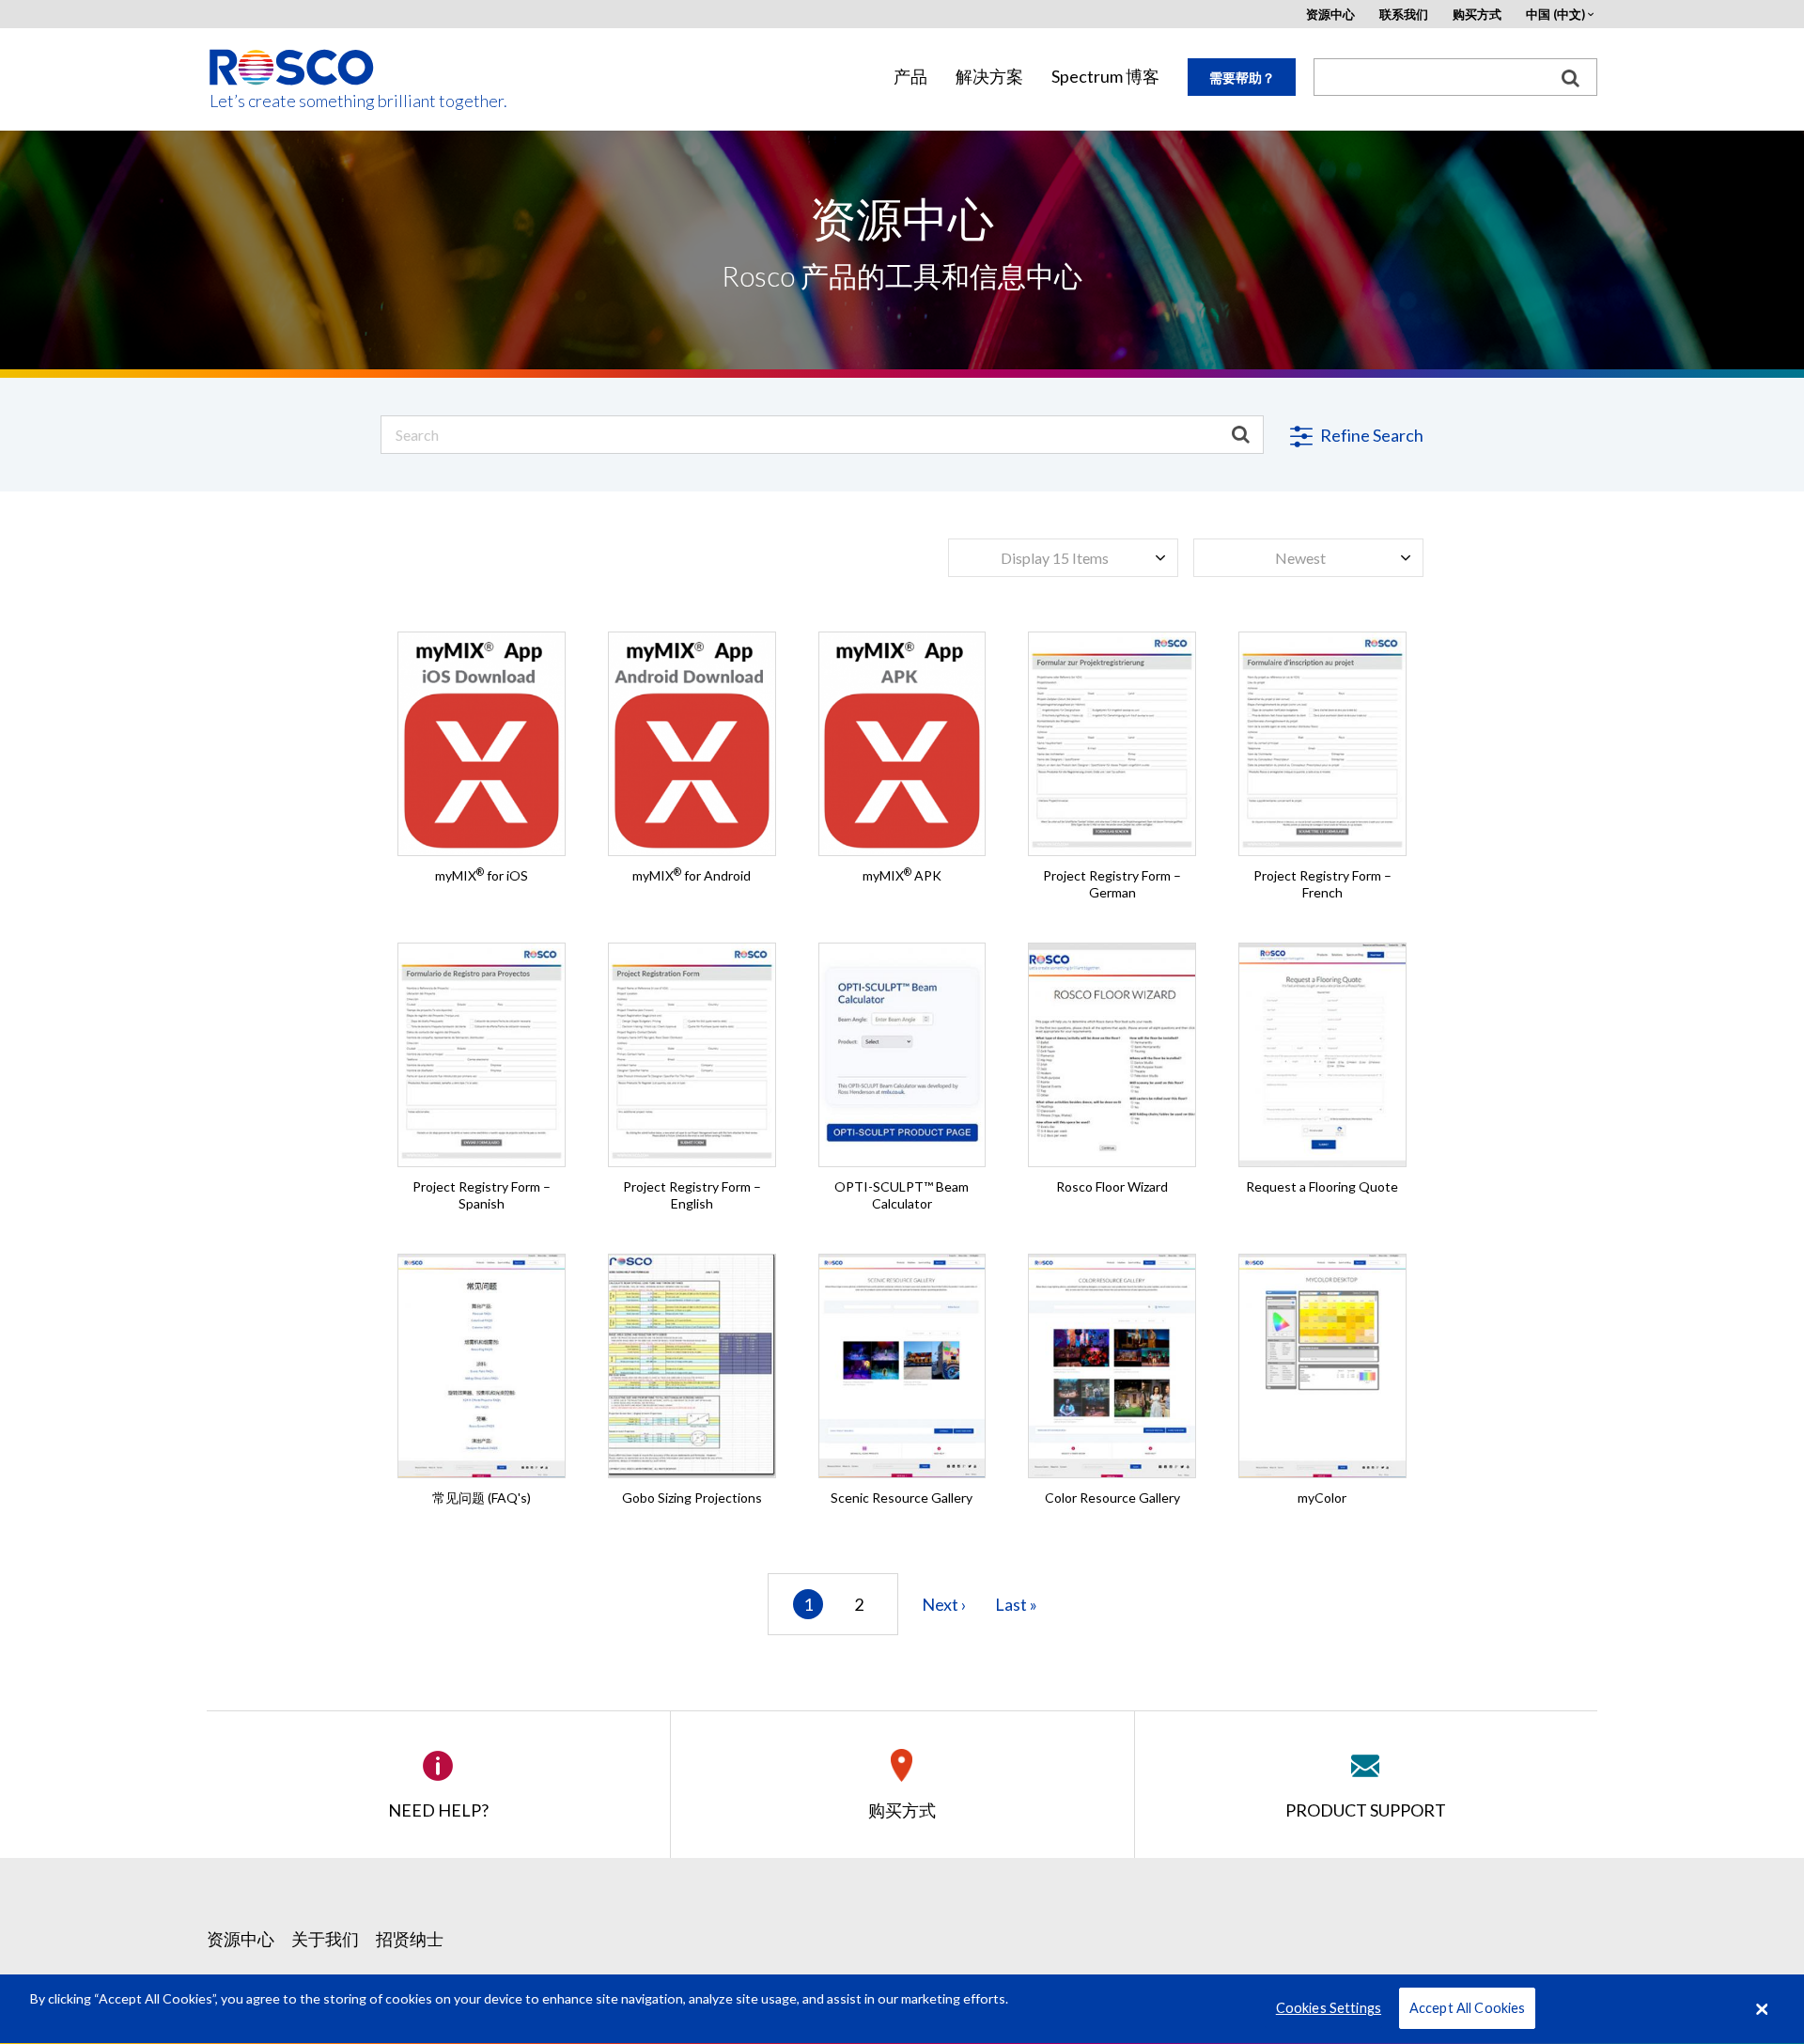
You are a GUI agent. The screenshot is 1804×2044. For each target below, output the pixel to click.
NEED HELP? (438, 1810)
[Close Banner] (1762, 2009)
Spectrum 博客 (1105, 77)
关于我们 (325, 1939)
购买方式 (1477, 15)
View (1112, 672)
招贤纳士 (410, 1939)
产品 (910, 77)
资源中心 (1330, 15)
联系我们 (1404, 15)
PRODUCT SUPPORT (1366, 1810)
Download (902, 729)
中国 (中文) (1555, 15)
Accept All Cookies (1468, 2009)
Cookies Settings (1329, 2009)
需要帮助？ (1242, 78)
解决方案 (989, 77)
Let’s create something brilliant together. (293, 101)
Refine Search (1370, 435)
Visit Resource (482, 729)
